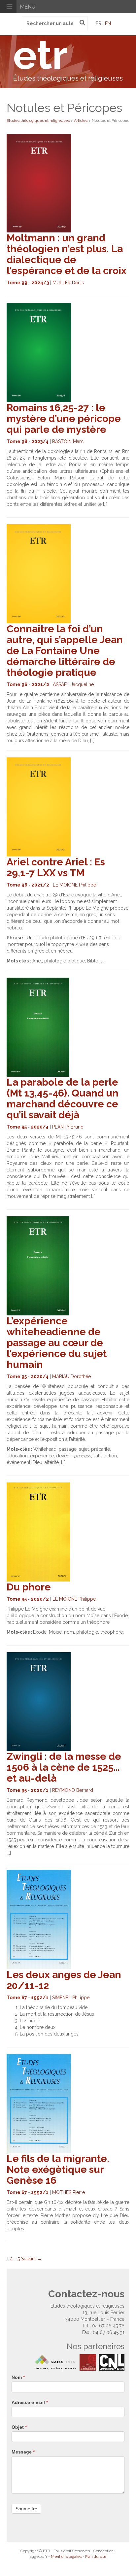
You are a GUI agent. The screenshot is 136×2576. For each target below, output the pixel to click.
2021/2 (40, 684)
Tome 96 (17, 684)
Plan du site (96, 2557)
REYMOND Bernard (73, 1790)
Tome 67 (17, 1998)
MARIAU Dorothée (71, 1376)
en (108, 23)
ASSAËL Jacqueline (73, 684)
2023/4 (40, 441)
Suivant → (32, 2259)
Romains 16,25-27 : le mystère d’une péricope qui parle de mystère (64, 418)
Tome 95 (17, 1127)
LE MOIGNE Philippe (74, 885)
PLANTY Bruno (68, 1127)
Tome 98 (17, 441)
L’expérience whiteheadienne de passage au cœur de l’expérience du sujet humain (57, 1343)
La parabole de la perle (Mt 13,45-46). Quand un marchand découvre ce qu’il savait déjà (63, 1098)
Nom (18, 2377)
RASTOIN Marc (68, 441)
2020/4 (40, 1127)
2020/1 (40, 1790)
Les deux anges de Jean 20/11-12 (64, 1980)
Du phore (29, 1587)
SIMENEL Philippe (71, 1998)
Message (23, 2452)
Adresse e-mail (30, 2402)
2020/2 (40, 1599)
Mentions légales (66, 2557)
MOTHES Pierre (68, 2192)
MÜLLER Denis (68, 283)
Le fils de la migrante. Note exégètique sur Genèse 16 (58, 2169)
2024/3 (40, 283)
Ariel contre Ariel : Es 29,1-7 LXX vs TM (56, 867)
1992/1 (40, 1998)
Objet (19, 2427)
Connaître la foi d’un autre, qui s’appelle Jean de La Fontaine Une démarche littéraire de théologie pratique (65, 651)
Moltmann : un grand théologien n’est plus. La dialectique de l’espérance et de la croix (67, 254)
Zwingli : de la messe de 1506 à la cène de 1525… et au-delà (64, 1767)
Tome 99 (17, 283)
